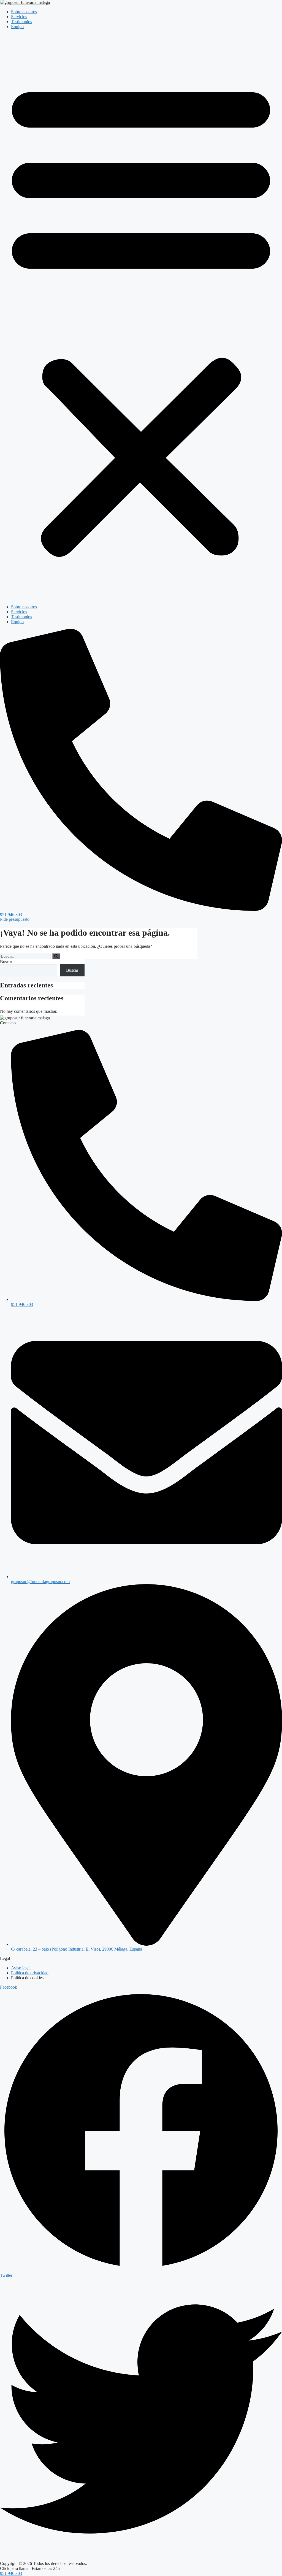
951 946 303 (11, 2573)
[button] (141, 317)
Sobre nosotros (24, 12)
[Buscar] (56, 956)
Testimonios (21, 22)
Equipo (17, 27)
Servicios (19, 17)
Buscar (6, 962)
